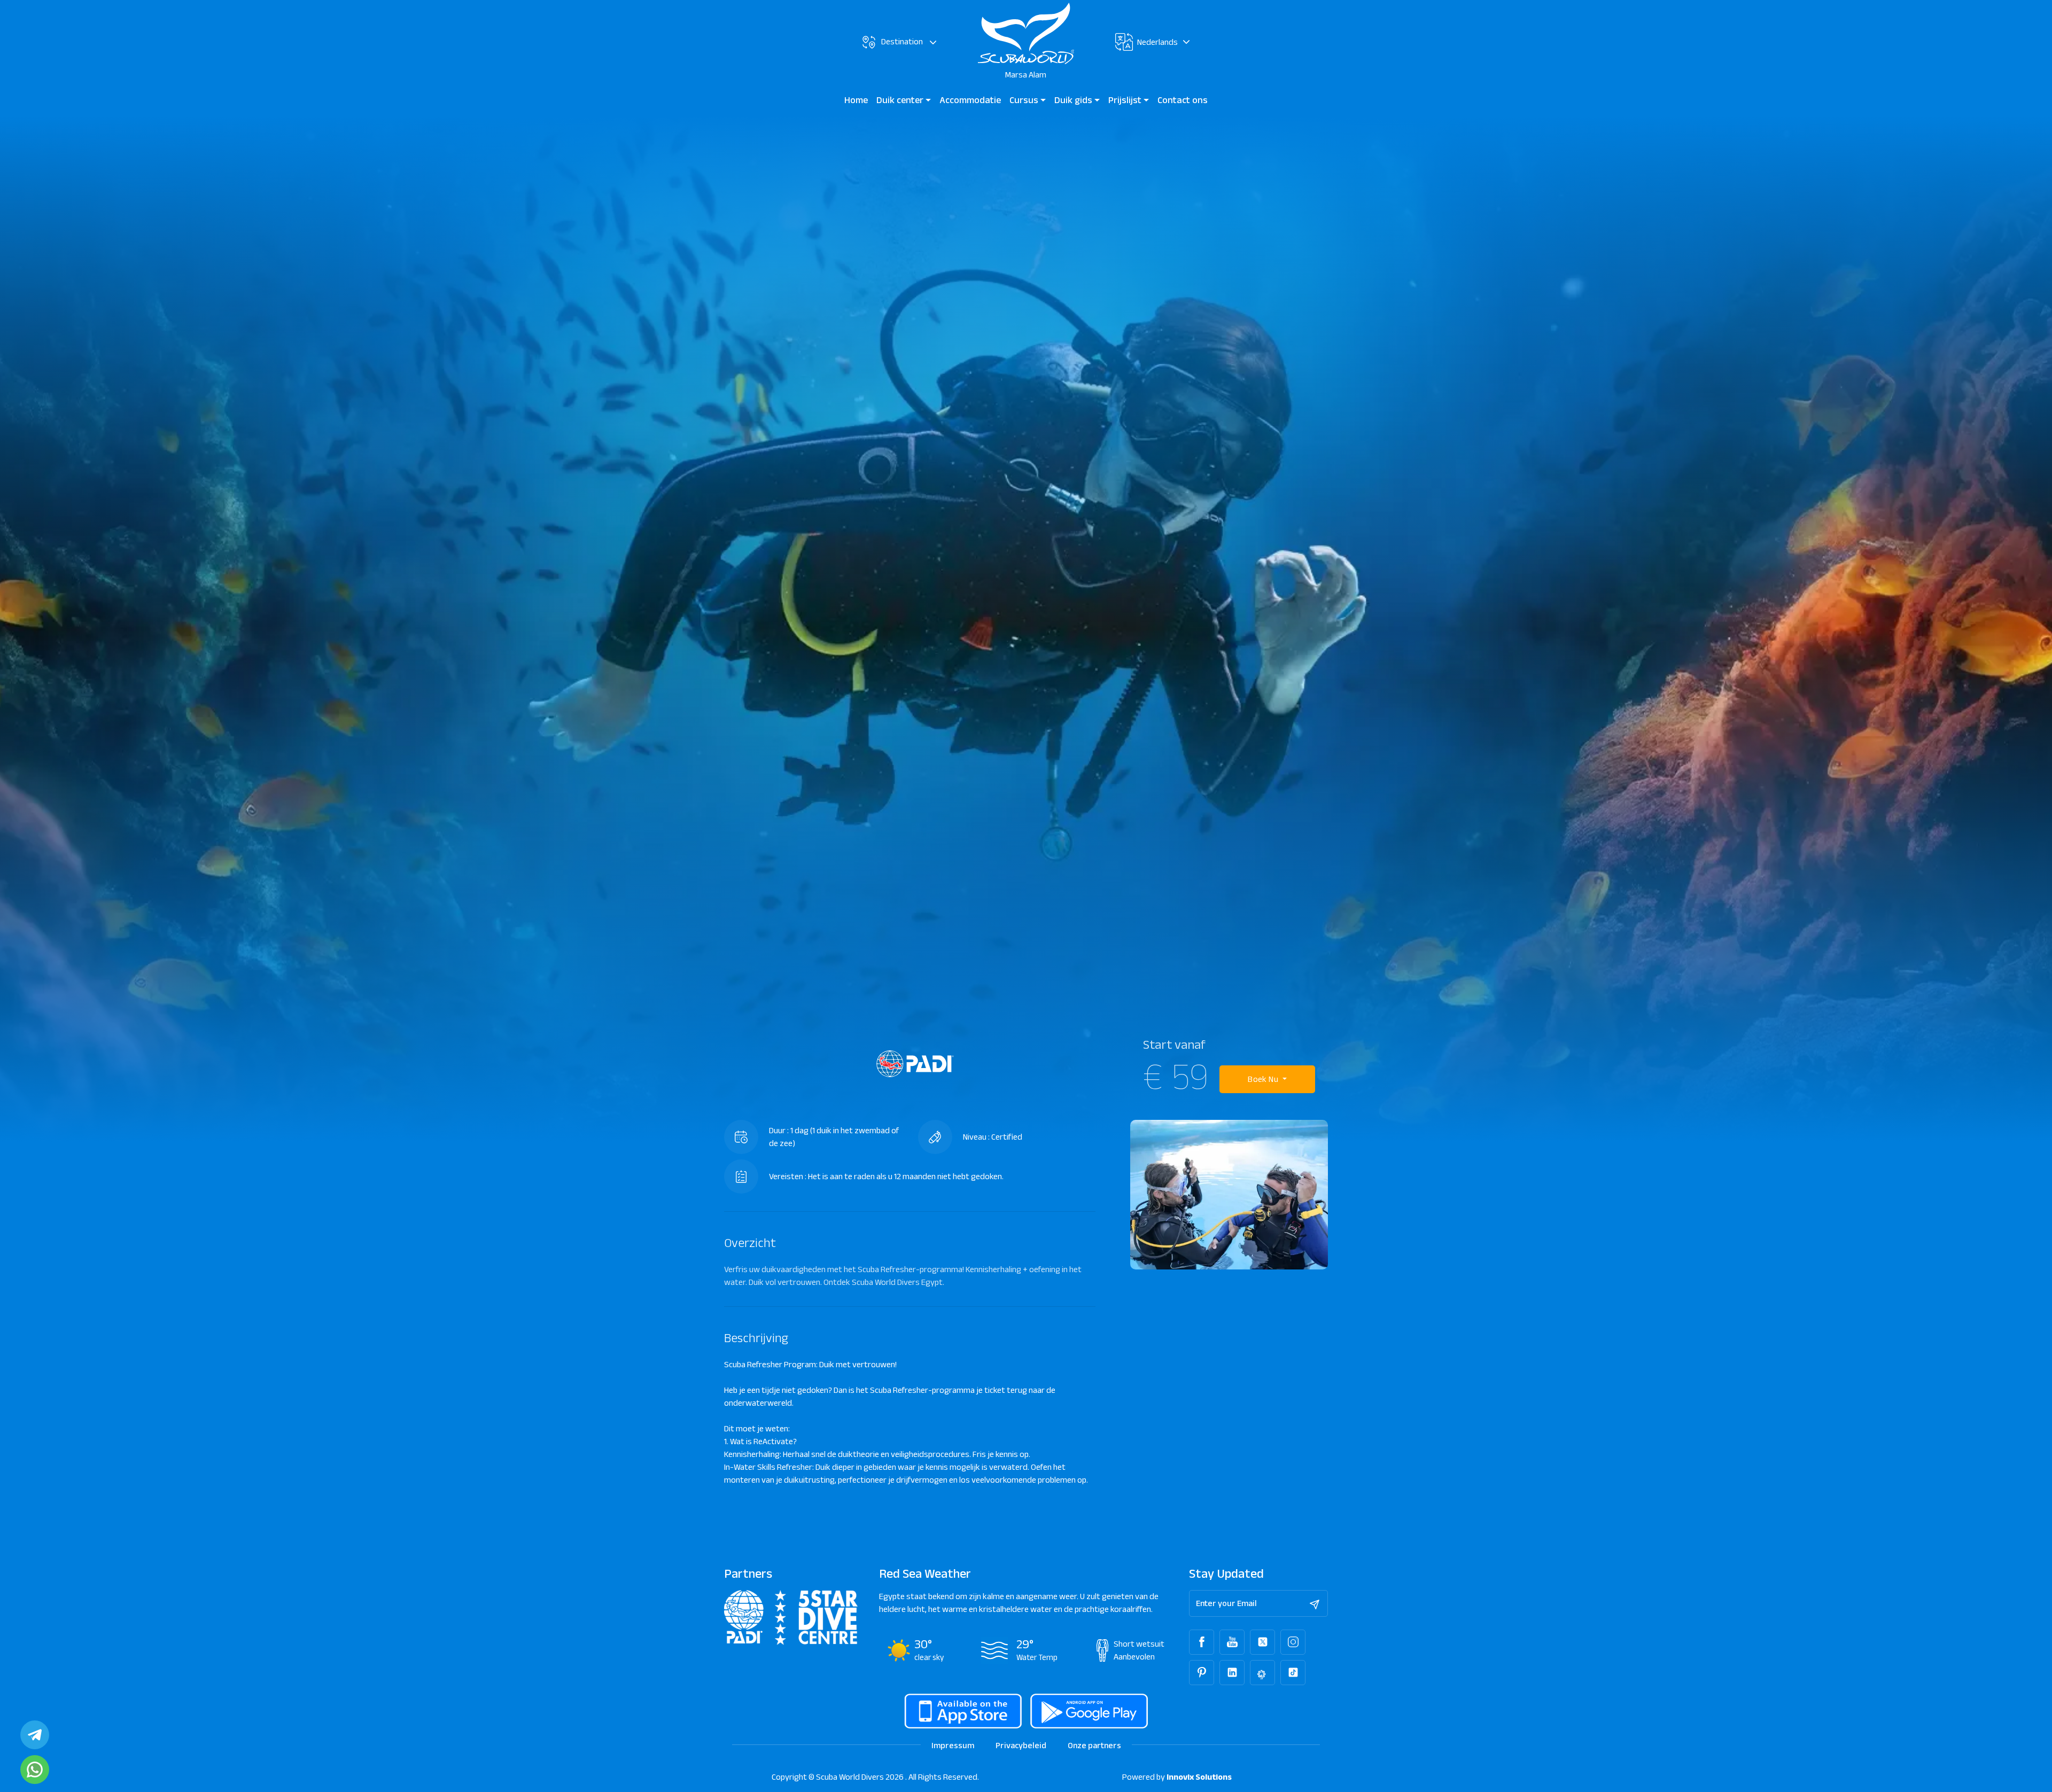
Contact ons (1183, 100)
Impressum (953, 1745)
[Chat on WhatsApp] (35, 1770)
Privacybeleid (1021, 1745)
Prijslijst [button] (1126, 100)
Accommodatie (970, 100)
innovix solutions (1199, 1777)
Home (856, 100)
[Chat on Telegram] (35, 1735)
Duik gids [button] (1074, 100)
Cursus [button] (1025, 100)
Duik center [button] (901, 100)
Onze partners (1094, 1745)
